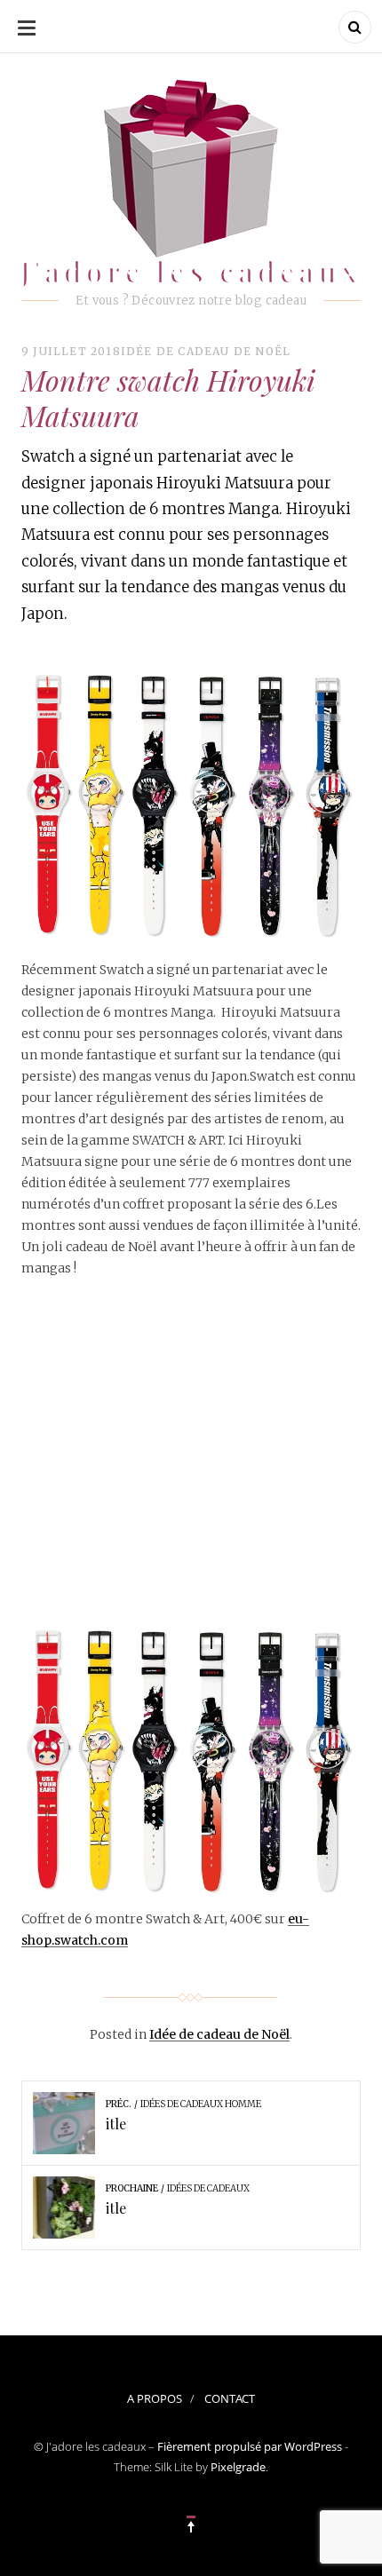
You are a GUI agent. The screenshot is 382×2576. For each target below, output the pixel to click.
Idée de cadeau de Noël (206, 351)
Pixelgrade (238, 2467)
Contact (230, 2398)
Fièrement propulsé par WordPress (250, 2446)
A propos (155, 2398)
